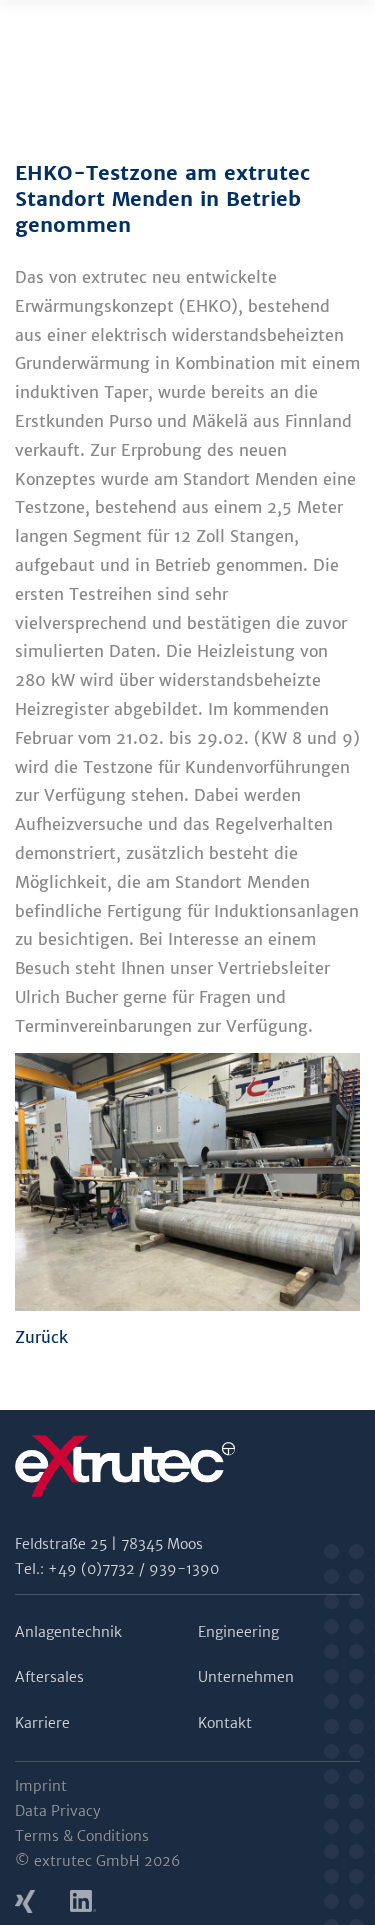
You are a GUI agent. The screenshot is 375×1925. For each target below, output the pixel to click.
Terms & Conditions (82, 1836)
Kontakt (225, 1723)
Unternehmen (246, 1677)
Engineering (238, 1632)
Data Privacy (58, 1811)
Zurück (41, 1337)
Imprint (41, 1786)
